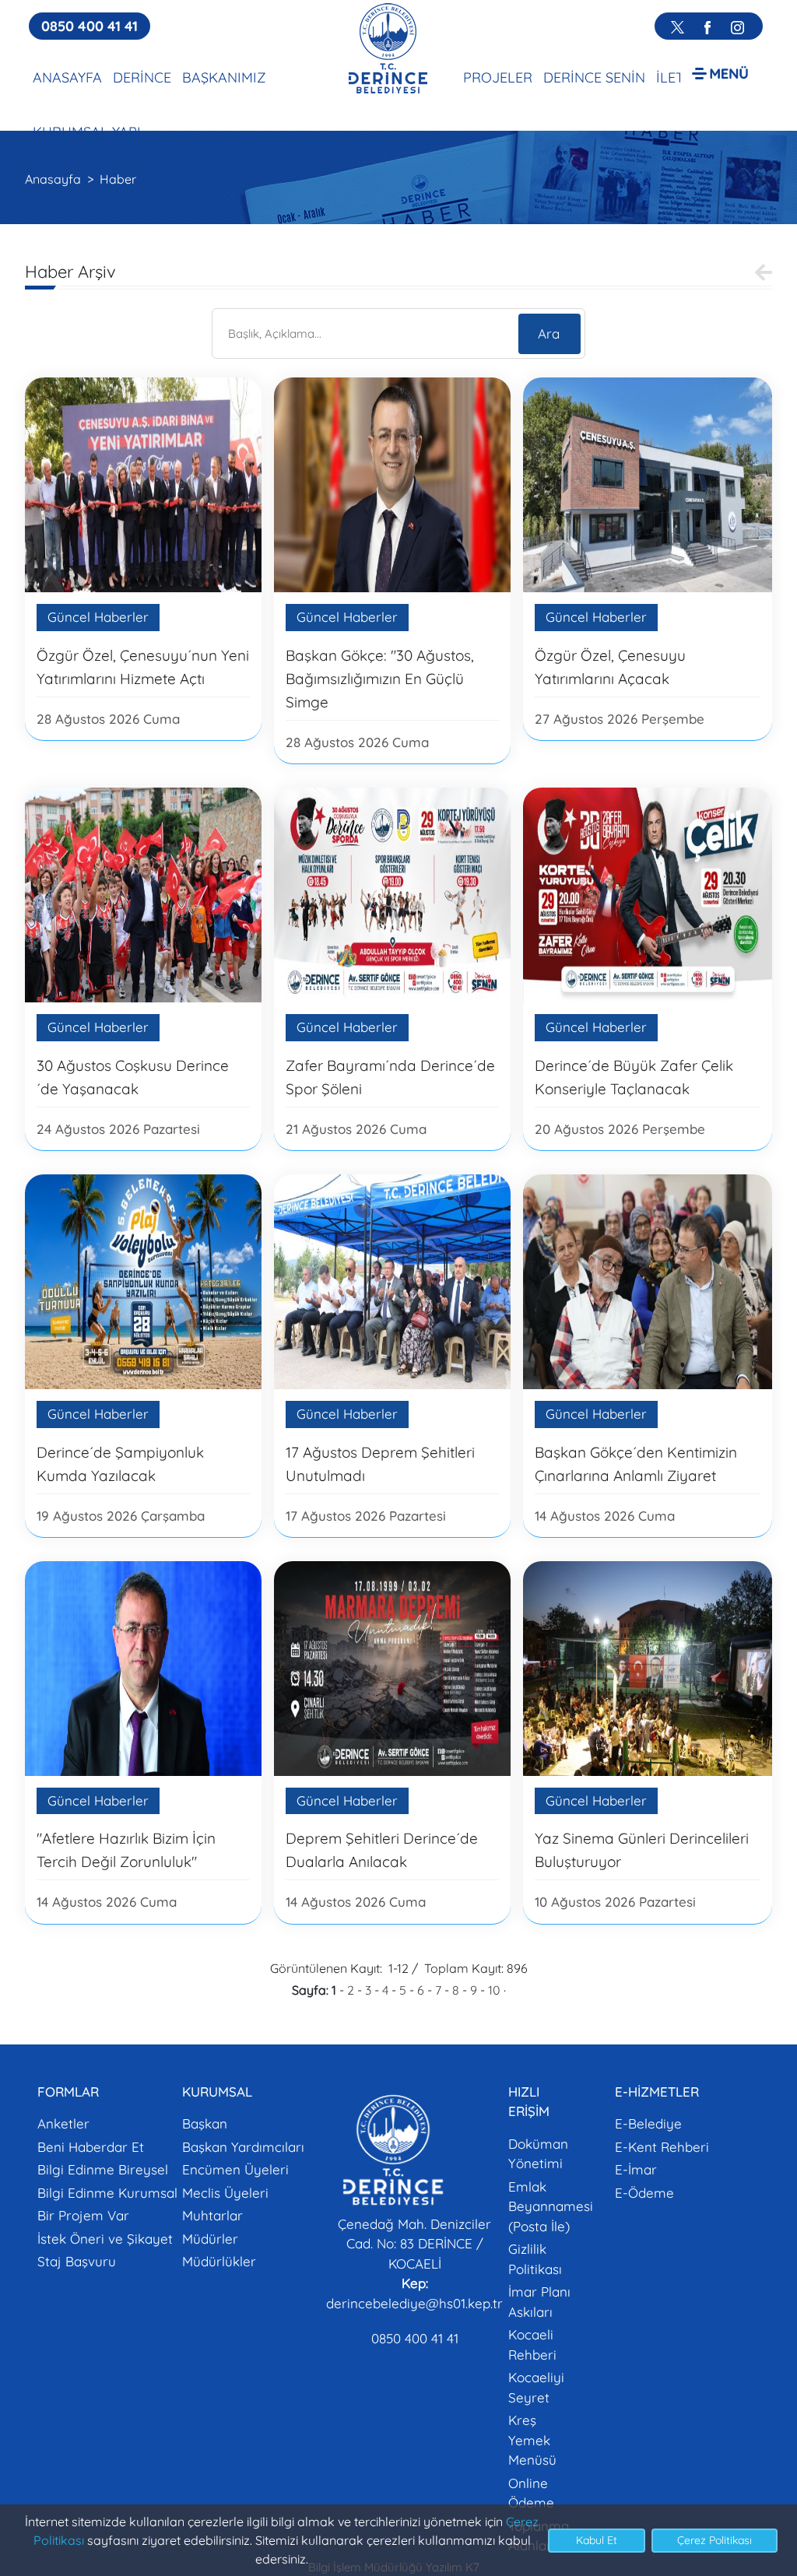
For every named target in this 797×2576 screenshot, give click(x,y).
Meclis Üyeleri (225, 2193)
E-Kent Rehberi (662, 2147)
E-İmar (636, 2169)
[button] (720, 73)
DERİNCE (142, 77)
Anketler (63, 2123)
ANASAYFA (67, 77)
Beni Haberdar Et (91, 2147)
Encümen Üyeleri (235, 2169)
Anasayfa (53, 179)
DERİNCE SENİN (594, 77)
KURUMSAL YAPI (87, 132)
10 (494, 1990)
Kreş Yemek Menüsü (532, 2440)
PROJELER (498, 77)
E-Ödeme (644, 2193)
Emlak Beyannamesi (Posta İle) (551, 2206)
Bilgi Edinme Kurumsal (107, 2193)
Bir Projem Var (83, 2215)
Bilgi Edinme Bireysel (103, 2169)
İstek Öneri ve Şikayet (105, 2239)
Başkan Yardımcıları (243, 2147)
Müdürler (210, 2239)
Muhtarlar (212, 2215)
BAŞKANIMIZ (224, 77)
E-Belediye (648, 2123)
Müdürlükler (219, 2261)
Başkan (205, 2123)
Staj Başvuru (77, 2261)
